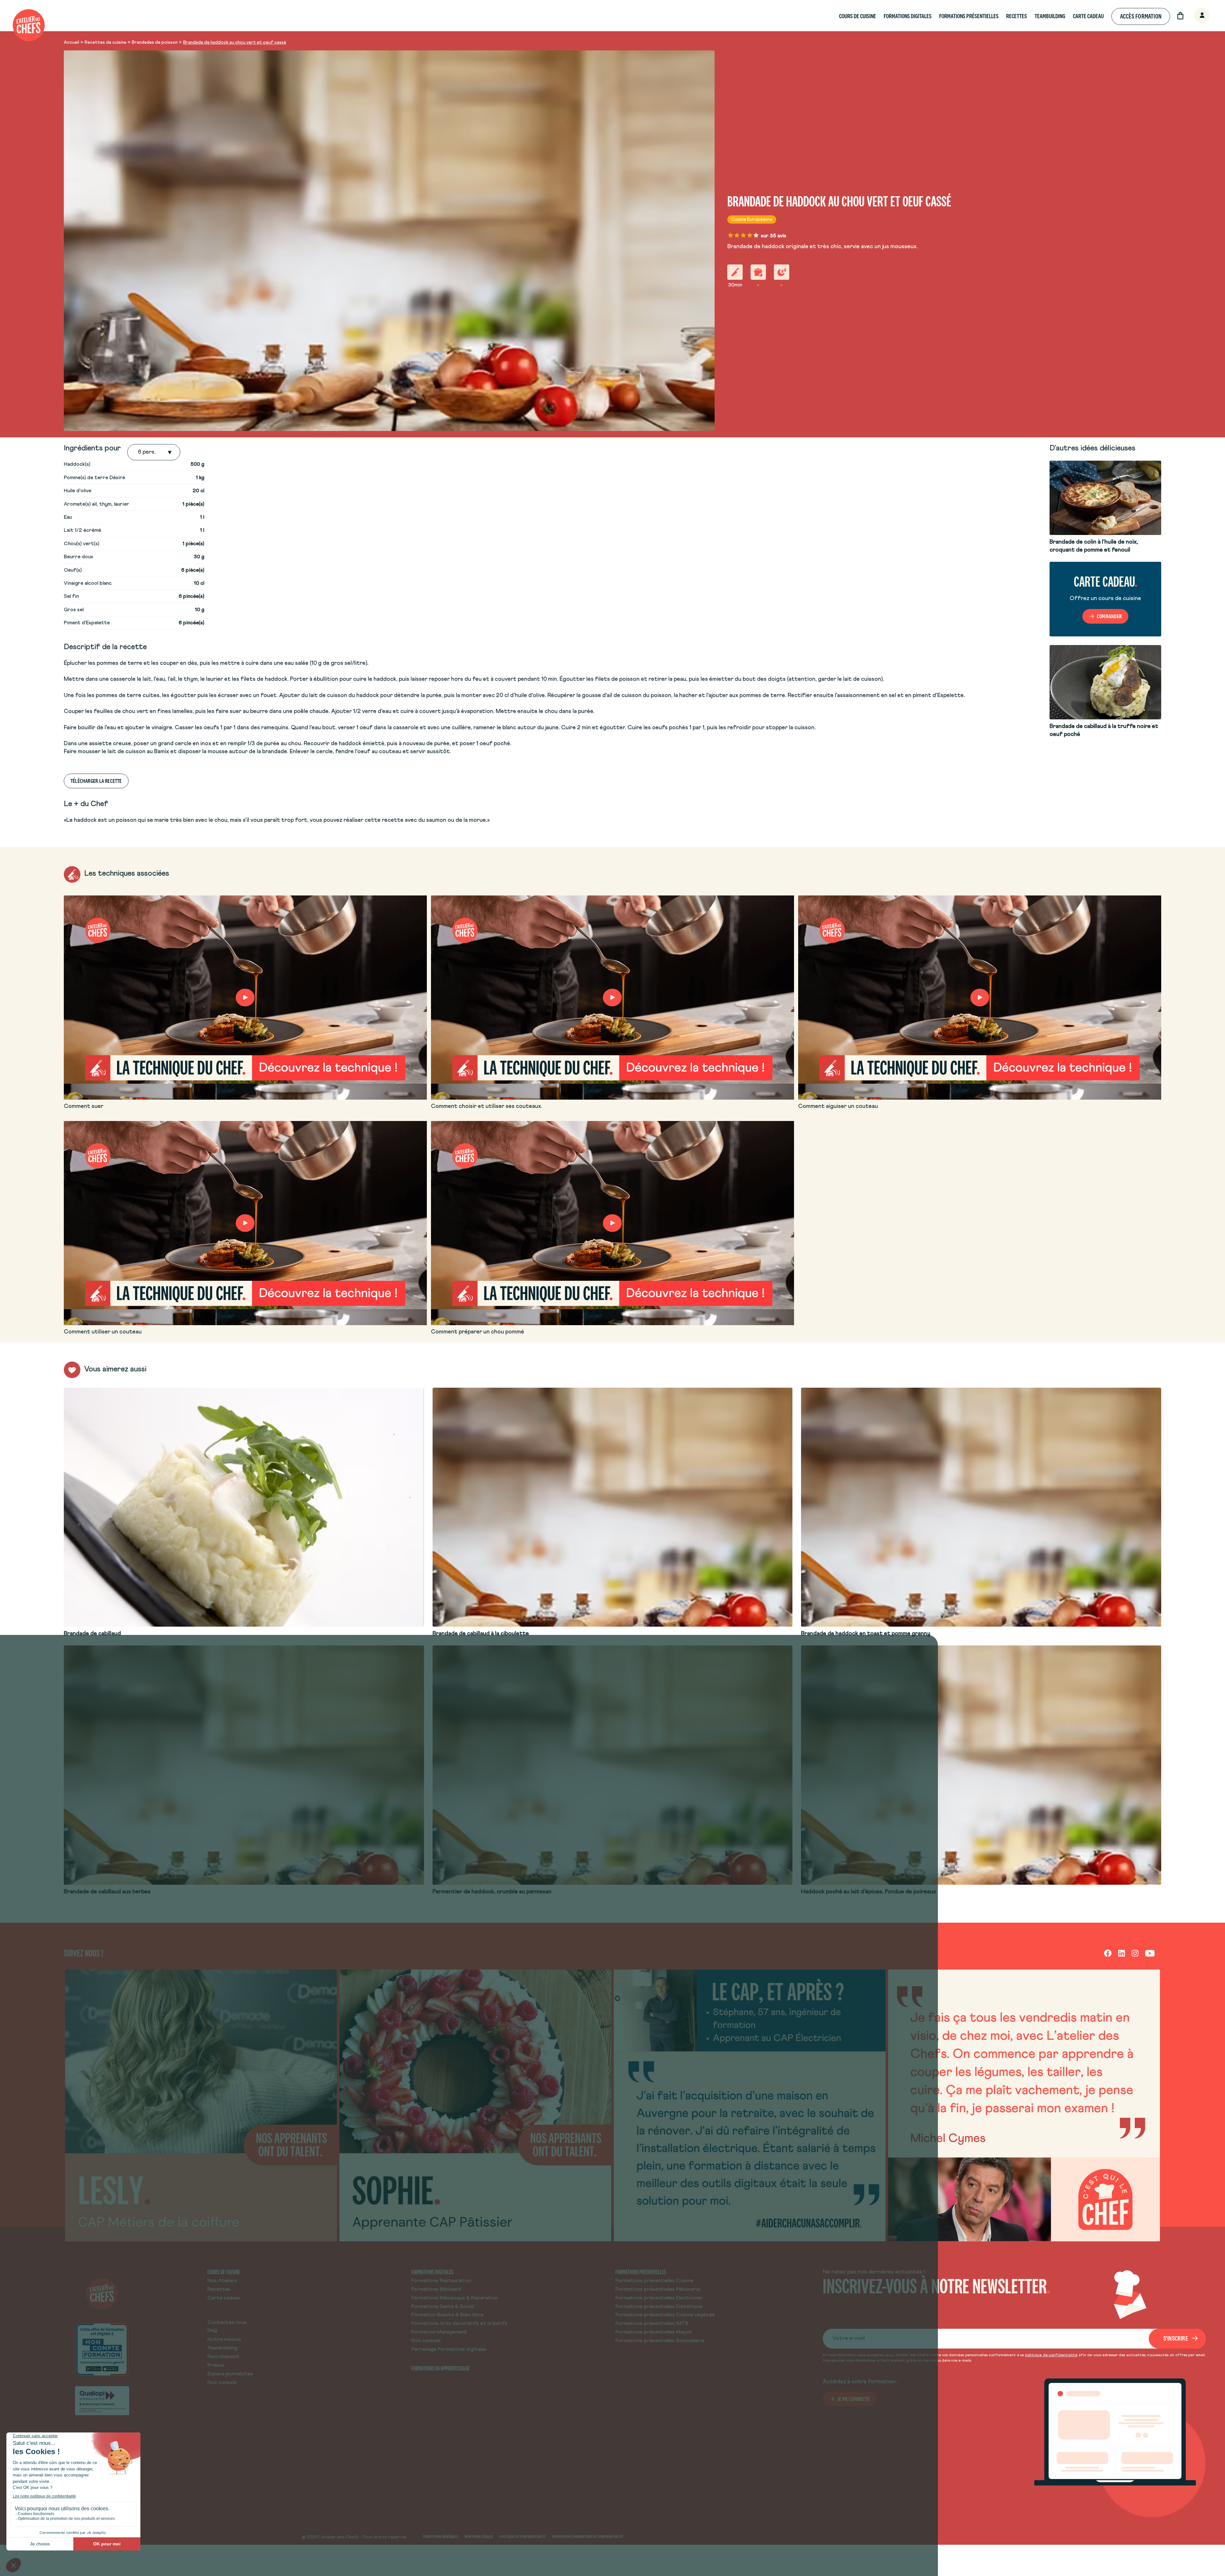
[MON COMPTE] (1195, 16)
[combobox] (138, 452)
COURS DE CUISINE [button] (857, 16)
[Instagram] (1135, 1953)
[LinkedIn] (1122, 1953)
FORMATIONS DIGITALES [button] (908, 16)
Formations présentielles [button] (969, 16)
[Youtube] (1150, 1953)
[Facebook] (1108, 1953)
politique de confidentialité (1051, 2355)
